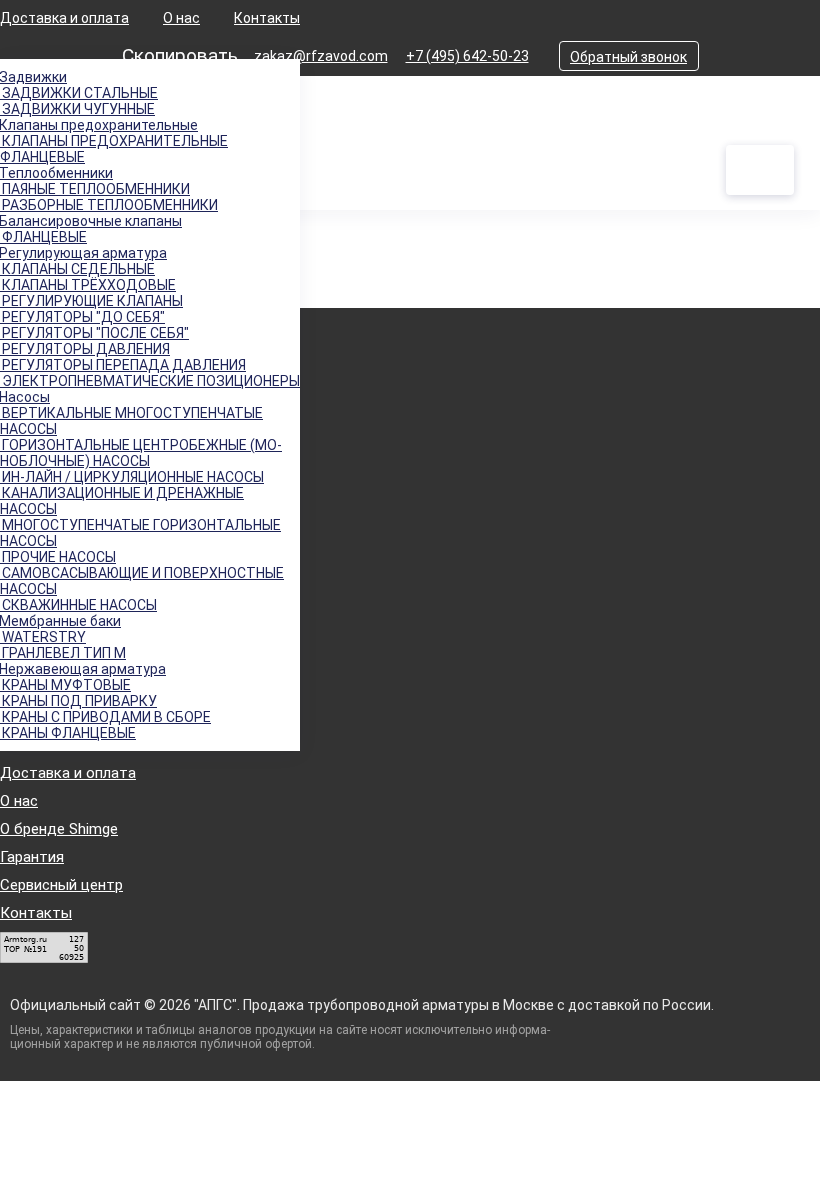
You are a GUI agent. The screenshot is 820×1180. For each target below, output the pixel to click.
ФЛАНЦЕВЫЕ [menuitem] (43, 237)
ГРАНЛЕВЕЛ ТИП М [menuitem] (63, 653)
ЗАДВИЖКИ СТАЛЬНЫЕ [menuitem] (79, 93)
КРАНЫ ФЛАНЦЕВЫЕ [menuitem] (68, 733)
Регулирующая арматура (83, 253)
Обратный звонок (628, 57)
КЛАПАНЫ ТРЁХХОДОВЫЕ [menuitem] (88, 285)
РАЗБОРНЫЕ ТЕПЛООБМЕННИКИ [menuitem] (109, 205)
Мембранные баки (60, 621)
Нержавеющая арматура (83, 669)
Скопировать (180, 55)
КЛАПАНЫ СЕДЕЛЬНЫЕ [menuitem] (77, 269)
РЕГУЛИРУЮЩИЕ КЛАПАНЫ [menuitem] (91, 301)
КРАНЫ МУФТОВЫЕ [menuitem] (65, 685)
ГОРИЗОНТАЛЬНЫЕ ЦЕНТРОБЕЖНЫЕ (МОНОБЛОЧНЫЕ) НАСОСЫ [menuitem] (141, 453)
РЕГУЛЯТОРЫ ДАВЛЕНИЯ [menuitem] (85, 349)
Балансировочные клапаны (91, 221)
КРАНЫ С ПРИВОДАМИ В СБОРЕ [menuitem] (105, 717)
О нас (181, 18)
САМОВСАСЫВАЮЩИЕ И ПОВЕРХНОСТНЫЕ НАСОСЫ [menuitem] (142, 581)
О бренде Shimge (59, 829)
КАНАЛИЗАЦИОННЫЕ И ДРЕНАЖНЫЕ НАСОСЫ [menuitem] (122, 501)
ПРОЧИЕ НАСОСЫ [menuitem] (58, 557)
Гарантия (32, 857)
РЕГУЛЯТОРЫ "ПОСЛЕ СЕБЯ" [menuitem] (94, 333)
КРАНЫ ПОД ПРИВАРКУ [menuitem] (78, 701)
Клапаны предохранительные (99, 125)
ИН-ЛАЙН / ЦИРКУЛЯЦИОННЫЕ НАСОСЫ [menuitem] (132, 477)
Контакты (267, 18)
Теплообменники (56, 173)
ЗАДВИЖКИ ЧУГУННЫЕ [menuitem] (77, 109)
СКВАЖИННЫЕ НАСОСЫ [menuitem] (78, 605)
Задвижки (33, 77)
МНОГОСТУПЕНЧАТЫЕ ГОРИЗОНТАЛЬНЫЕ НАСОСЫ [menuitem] (140, 533)
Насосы (25, 397)
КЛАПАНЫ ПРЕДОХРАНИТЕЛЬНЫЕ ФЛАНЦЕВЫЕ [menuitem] (114, 149)
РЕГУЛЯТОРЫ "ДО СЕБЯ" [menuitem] (82, 317)
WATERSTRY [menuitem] (43, 637)
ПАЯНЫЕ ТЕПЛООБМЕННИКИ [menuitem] (95, 189)
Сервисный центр (61, 885)
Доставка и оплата (64, 18)
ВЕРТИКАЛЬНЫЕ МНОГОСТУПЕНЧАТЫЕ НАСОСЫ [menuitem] (131, 421)
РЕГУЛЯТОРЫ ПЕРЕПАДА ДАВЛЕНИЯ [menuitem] (123, 365)
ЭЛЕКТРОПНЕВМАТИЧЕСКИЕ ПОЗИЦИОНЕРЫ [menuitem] (150, 381)
